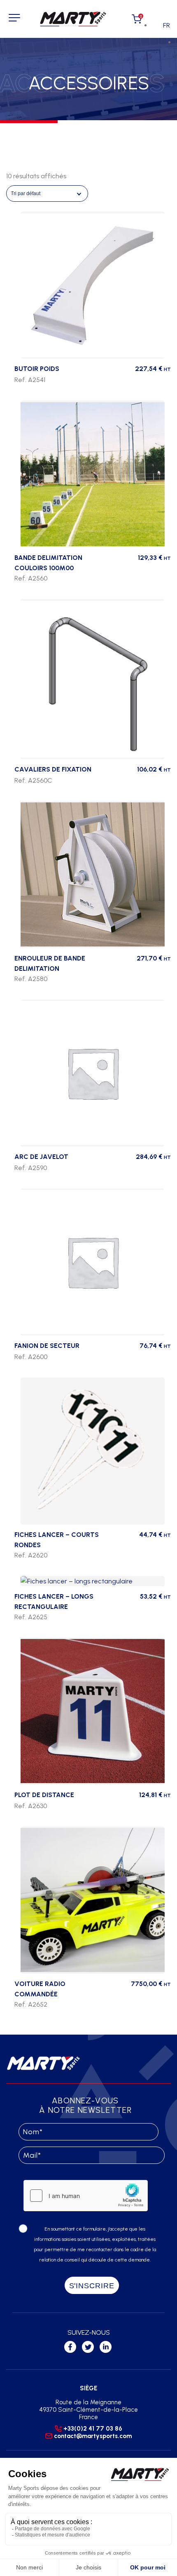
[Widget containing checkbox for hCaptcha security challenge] (86, 2196)
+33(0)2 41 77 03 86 (93, 2429)
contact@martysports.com (93, 2436)
